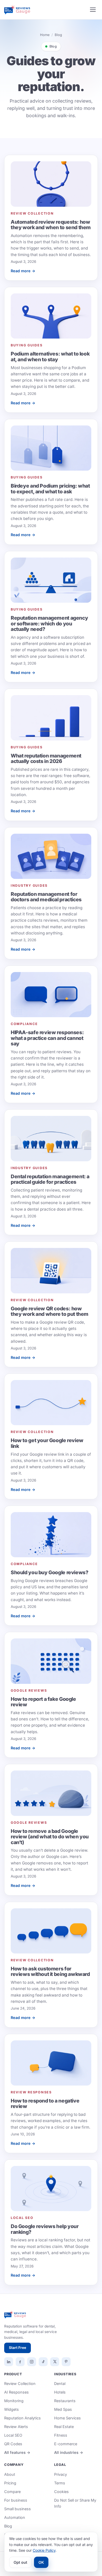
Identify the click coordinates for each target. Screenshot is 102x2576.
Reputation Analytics (22, 2418)
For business (16, 2500)
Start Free (18, 2348)
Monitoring (14, 2401)
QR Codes (13, 2444)
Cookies (61, 2492)
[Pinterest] (66, 2362)
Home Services (67, 2418)
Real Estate (64, 2427)
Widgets (12, 2409)
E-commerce (66, 2444)
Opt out (20, 2562)
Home (45, 35)
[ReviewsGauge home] (17, 10)
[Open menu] (93, 10)
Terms (60, 2483)
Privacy (61, 2474)
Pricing (10, 2483)
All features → (17, 2452)
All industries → (69, 2452)
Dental (60, 2383)
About (10, 2474)
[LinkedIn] (9, 2362)
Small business (18, 2509)
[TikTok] (43, 2362)
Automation (15, 2517)
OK (41, 2562)
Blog (8, 2526)
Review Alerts (16, 2427)
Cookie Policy (44, 2550)
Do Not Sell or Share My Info (75, 2503)
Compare (12, 2492)
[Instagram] (32, 2362)
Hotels (60, 2392)
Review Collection (20, 2383)
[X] (55, 2362)
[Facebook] (20, 2362)
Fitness (61, 2435)
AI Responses (16, 2392)
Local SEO (13, 2435)
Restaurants (65, 2401)
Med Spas (63, 2409)
